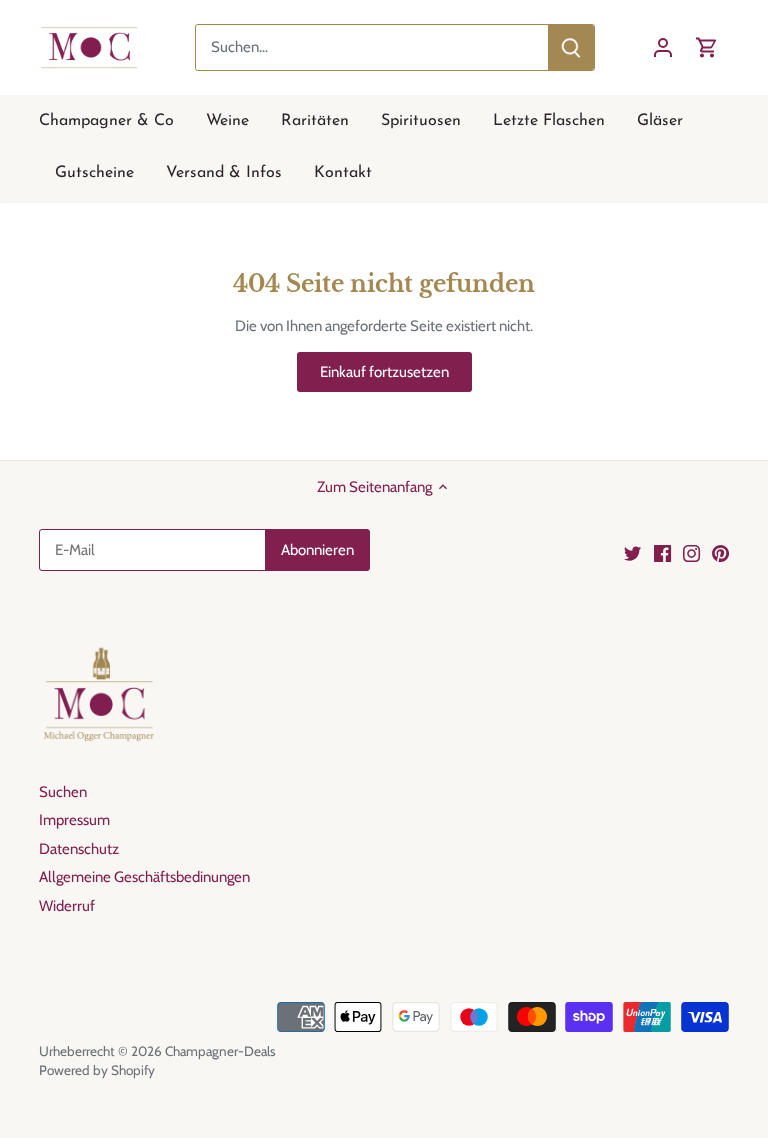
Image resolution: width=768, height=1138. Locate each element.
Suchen (63, 792)
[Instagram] (691, 552)
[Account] (663, 47)
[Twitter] (632, 552)
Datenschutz (79, 849)
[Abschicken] (571, 47)
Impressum (74, 820)
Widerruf (67, 906)
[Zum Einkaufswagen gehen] (707, 47)
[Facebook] (662, 552)
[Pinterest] (720, 552)
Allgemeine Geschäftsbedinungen (144, 877)
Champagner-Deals (220, 1051)
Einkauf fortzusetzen (384, 372)
